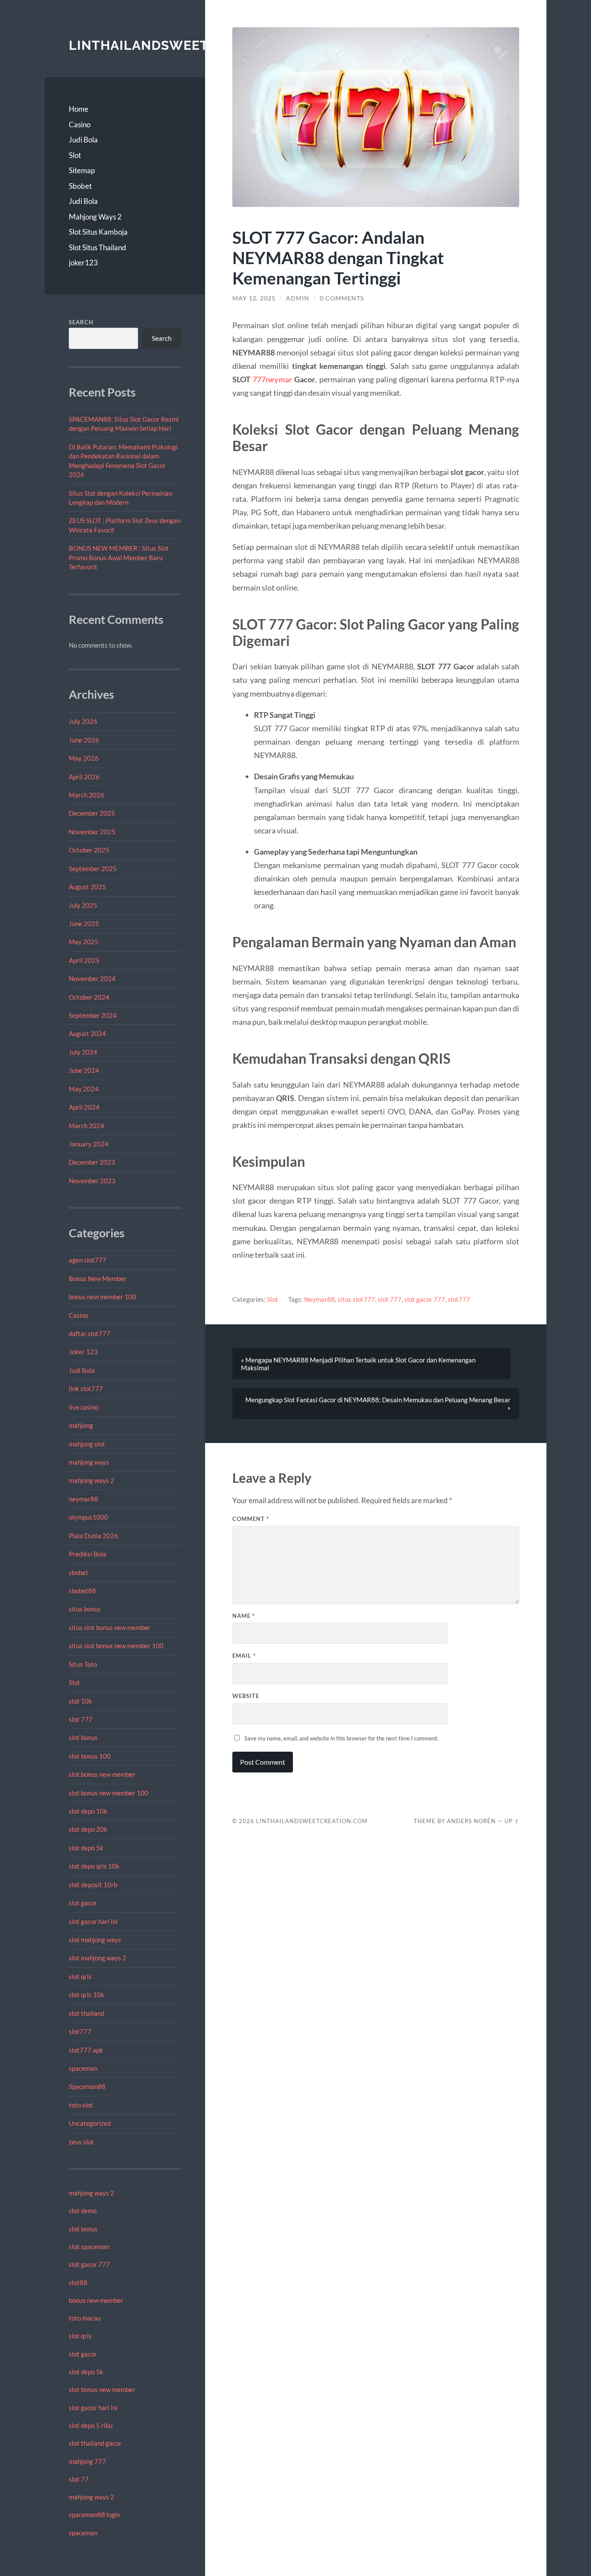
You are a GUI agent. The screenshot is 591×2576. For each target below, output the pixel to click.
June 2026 (84, 740)
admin (298, 298)
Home (79, 109)
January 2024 (89, 1144)
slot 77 (79, 2479)
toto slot (81, 2105)
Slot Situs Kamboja (98, 232)
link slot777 (86, 1388)
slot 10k (80, 1701)
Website (246, 1696)
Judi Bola (83, 140)
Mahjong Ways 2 (95, 217)
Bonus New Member (98, 1278)
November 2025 (92, 832)
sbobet (79, 1572)
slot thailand (87, 2013)
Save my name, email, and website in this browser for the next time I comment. (342, 1738)
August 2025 (87, 887)
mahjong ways (89, 1462)
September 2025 (93, 868)
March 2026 (87, 795)
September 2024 (93, 1015)
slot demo (83, 2211)
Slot (75, 155)
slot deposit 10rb (93, 1885)
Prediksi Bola (88, 1554)
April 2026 (84, 777)
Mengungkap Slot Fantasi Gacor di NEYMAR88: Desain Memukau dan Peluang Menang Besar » (378, 1404)
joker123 (83, 263)
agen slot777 (88, 1260)
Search (81, 322)
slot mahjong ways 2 (98, 1958)
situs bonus (85, 1609)
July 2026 (83, 721)
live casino (84, 1407)
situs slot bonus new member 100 (116, 1646)
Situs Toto (83, 1664)
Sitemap (82, 170)
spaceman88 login (95, 2515)
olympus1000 (88, 1517)
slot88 (78, 2282)
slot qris (80, 1976)
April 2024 (84, 1107)
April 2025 (84, 960)
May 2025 (84, 942)
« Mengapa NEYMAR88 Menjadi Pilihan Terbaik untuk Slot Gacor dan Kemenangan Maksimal (358, 1364)
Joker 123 (83, 1352)
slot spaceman (89, 2247)
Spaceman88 (87, 2086)
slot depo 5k (86, 1848)
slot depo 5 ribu (91, 2425)
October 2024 (89, 997)
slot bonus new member (102, 1774)
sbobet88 (82, 1591)
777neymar (272, 379)
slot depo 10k (88, 1811)
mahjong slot (87, 1444)
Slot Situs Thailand (98, 247)
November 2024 (92, 978)
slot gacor (83, 1903)
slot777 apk (86, 2050)
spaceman (83, 2068)
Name (244, 1616)
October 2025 (89, 850)
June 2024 (84, 1070)
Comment (251, 1519)
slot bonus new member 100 (109, 1793)
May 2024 (84, 1089)
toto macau (85, 2318)
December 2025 (92, 813)
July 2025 (83, 905)
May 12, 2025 (254, 298)
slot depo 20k (88, 1829)
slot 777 (81, 1719)
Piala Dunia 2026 (93, 1536)
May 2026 (84, 758)
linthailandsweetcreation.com (191, 45)
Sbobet (80, 186)
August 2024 (87, 1033)
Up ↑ (512, 1821)
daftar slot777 (90, 1333)
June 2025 (84, 923)
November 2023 (92, 1181)
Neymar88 (320, 1299)
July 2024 (83, 1052)
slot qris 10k (87, 1995)
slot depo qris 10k (94, 1866)
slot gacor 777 (89, 2264)
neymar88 (84, 1499)
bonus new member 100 (103, 1297)
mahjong (81, 1425)
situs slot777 (356, 1299)
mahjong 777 (87, 2461)
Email (244, 1656)
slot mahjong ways (95, 1940)
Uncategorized (90, 2123)
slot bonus (83, 1737)
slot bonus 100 (90, 1756)
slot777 (80, 2031)
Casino (80, 124)
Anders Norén (471, 1821)
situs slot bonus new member (110, 1627)
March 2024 (87, 1126)
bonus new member (96, 2300)
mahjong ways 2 (92, 1480)
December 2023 (92, 1162)
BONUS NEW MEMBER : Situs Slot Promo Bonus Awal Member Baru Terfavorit (119, 557)
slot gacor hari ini (93, 1921)
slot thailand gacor (95, 2443)
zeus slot (81, 2142)
